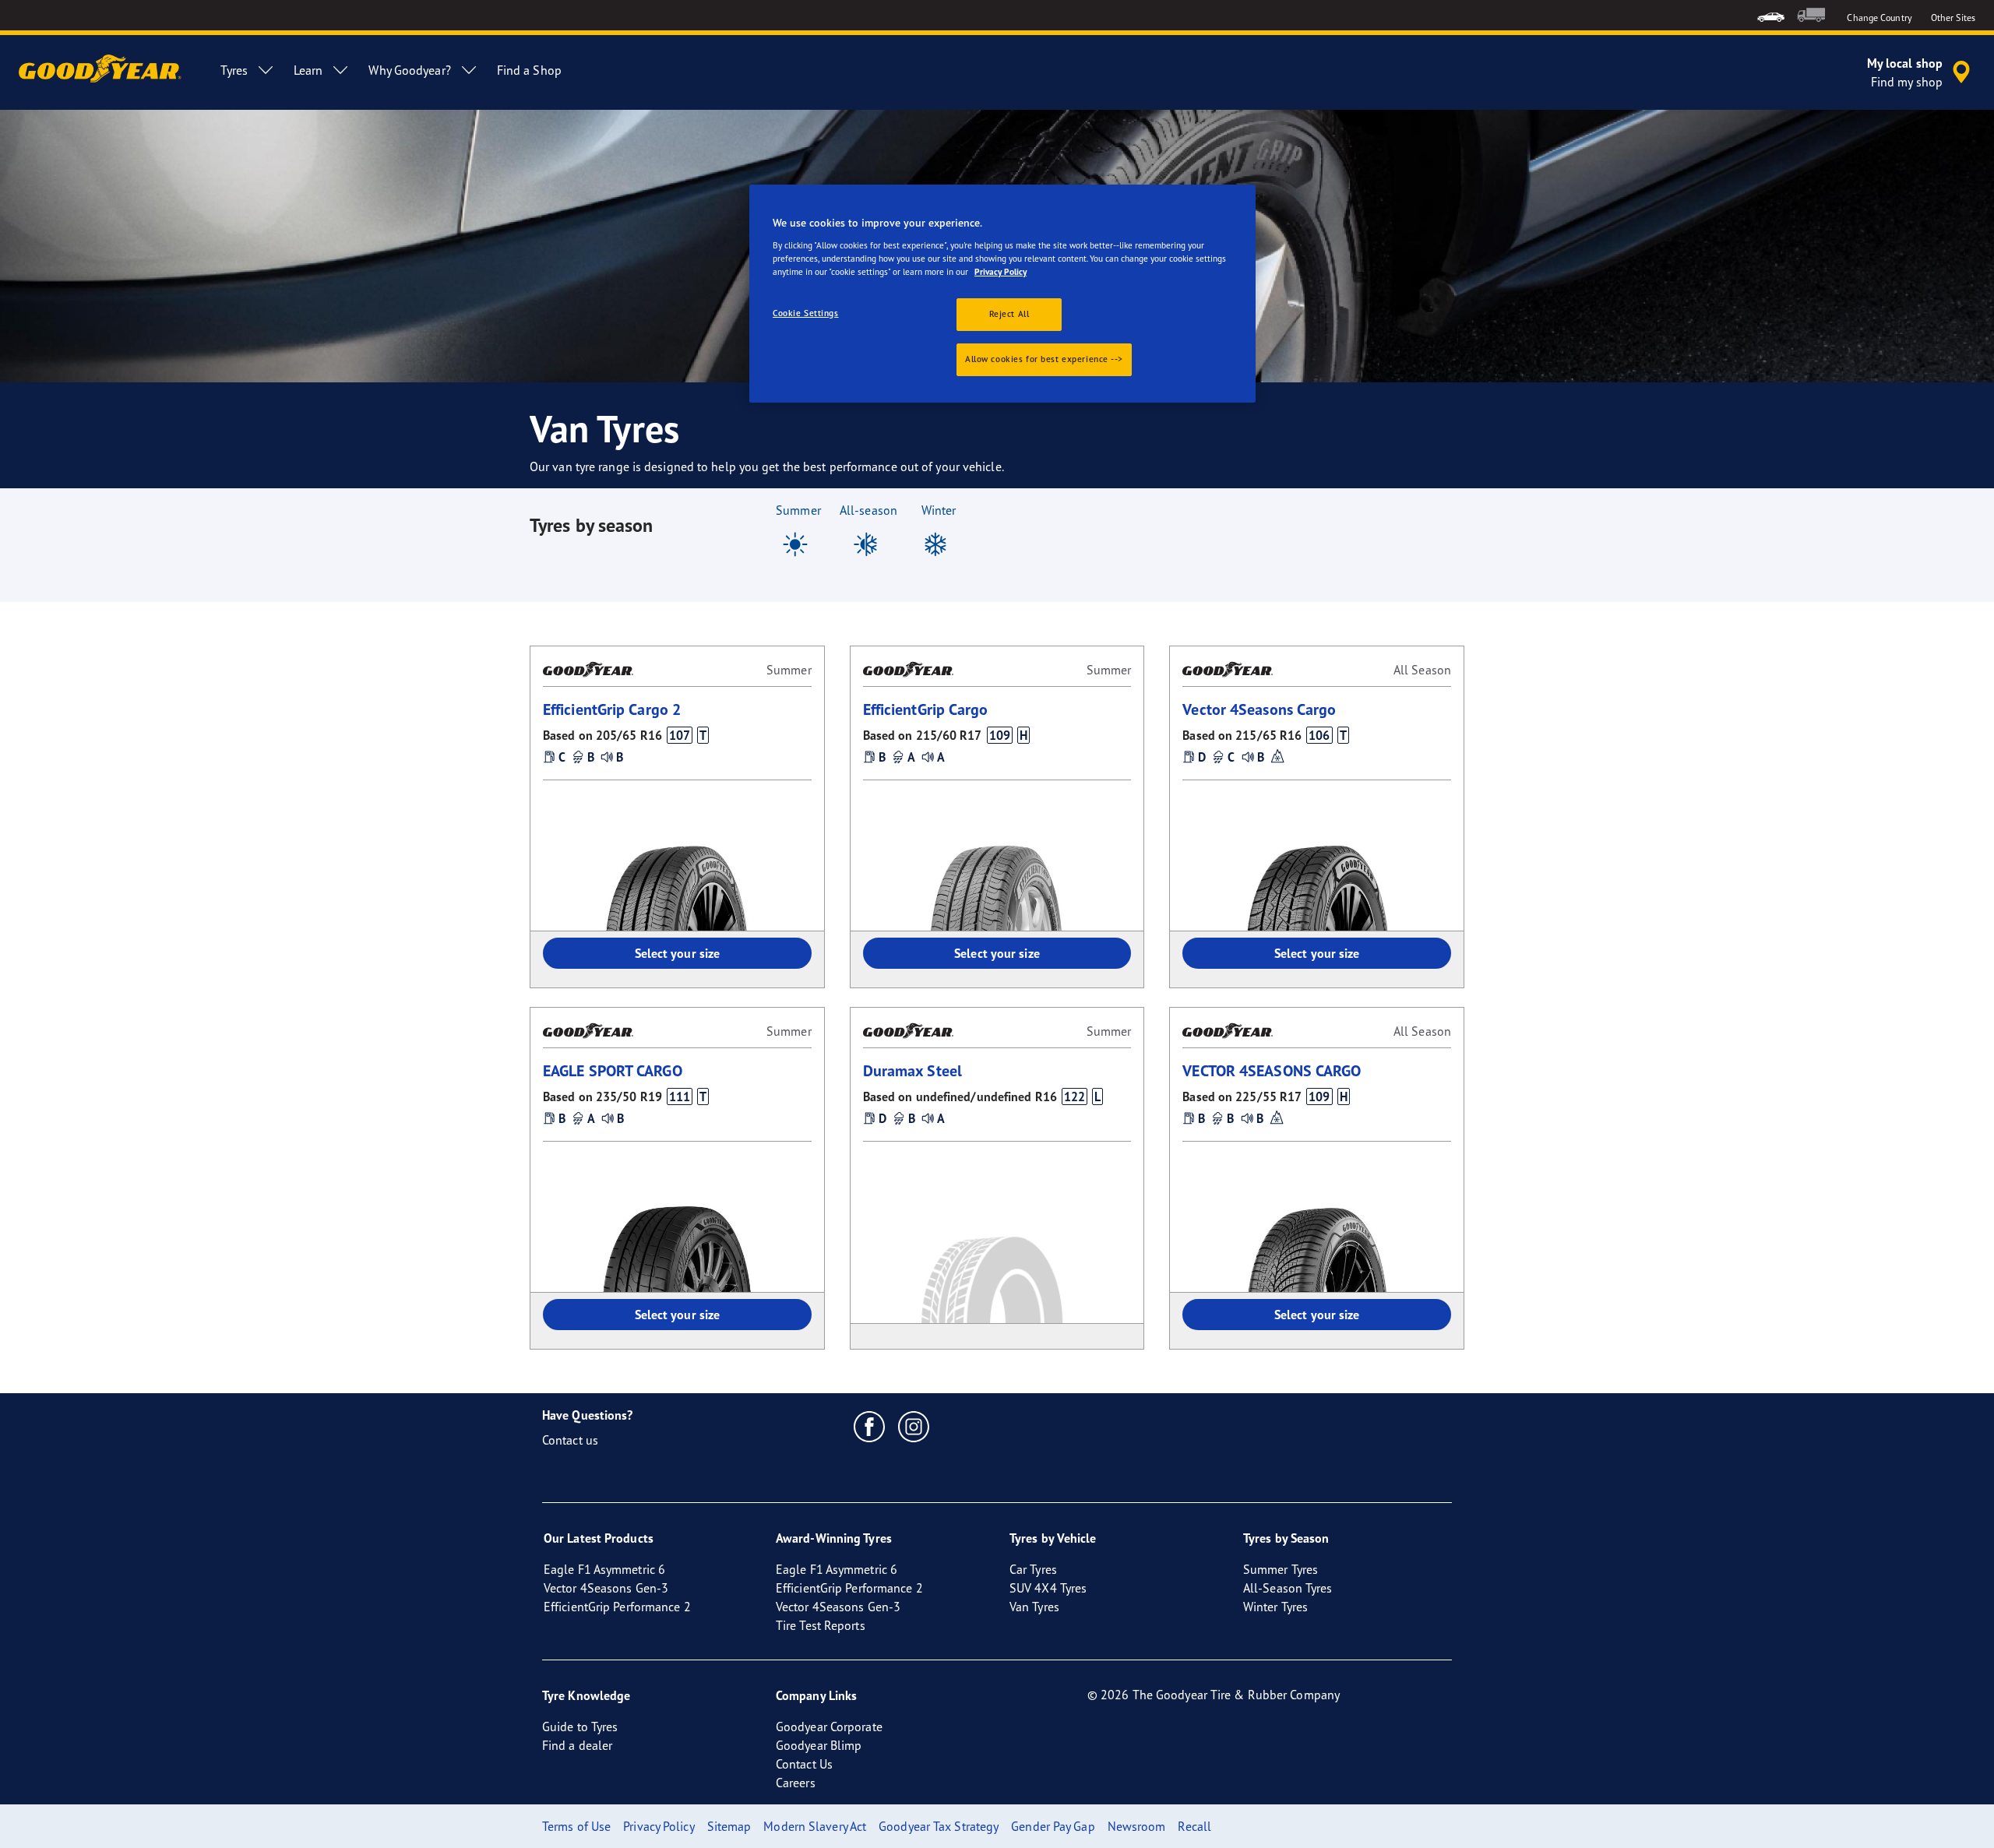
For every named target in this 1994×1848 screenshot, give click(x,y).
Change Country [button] (1879, 18)
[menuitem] (1771, 15)
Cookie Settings (806, 313)
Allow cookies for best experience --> (1044, 359)
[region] (1002, 294)
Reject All (1009, 314)
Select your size (678, 953)
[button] (679, 735)
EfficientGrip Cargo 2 (612, 709)
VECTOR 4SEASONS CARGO (1272, 1070)
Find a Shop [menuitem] (529, 70)
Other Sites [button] (1953, 18)
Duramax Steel (912, 1070)
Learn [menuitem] (308, 70)
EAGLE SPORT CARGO (613, 1070)
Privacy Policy (1001, 272)
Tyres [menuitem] (234, 70)
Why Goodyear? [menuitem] (409, 70)
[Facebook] (870, 1426)
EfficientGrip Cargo (926, 709)
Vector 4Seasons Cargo (1259, 709)
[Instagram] (914, 1426)
